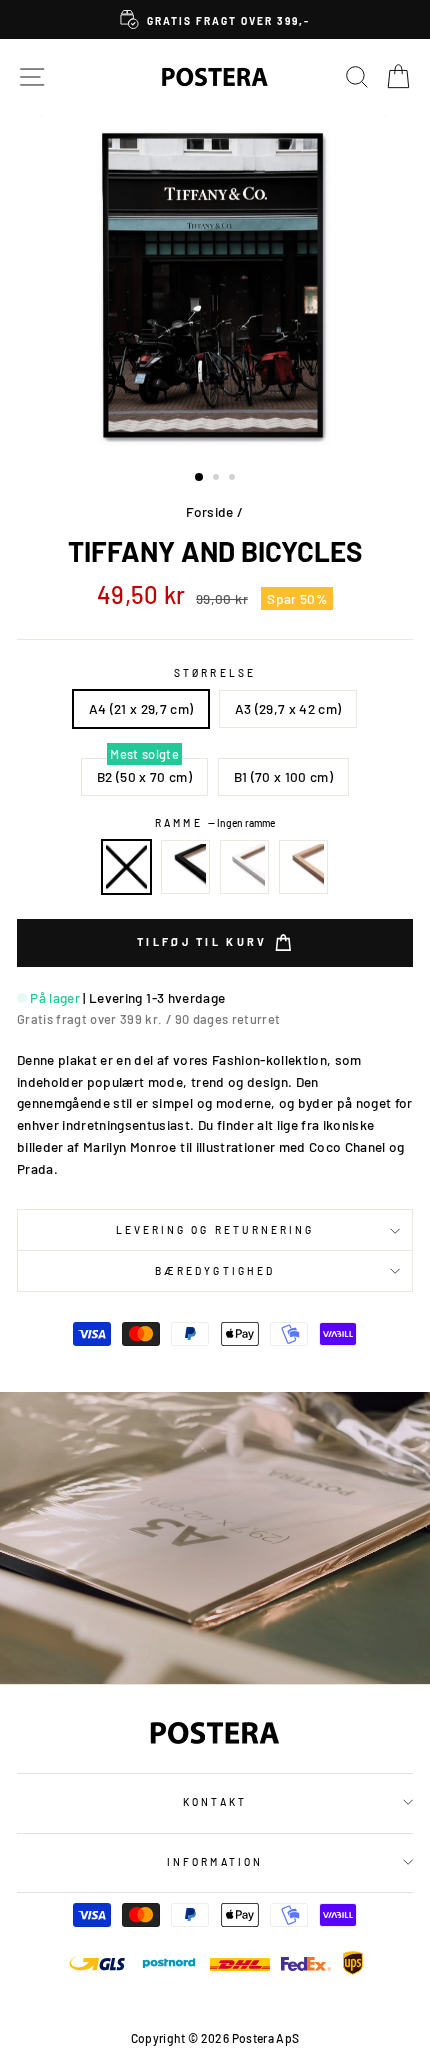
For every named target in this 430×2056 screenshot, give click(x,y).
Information (215, 1862)
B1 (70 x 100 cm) (283, 776)
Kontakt (214, 1802)
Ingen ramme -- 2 (127, 867)
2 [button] (218, 479)
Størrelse (215, 673)
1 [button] (200, 478)
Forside (209, 511)
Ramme (214, 823)
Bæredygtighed (215, 1271)
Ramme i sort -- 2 (186, 867)
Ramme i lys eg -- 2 (304, 867)
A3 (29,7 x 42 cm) (288, 708)
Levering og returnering (215, 1230)
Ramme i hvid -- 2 (245, 867)
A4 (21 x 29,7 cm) (141, 708)
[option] (215, 19)
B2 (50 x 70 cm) (144, 776)
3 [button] (234, 479)
